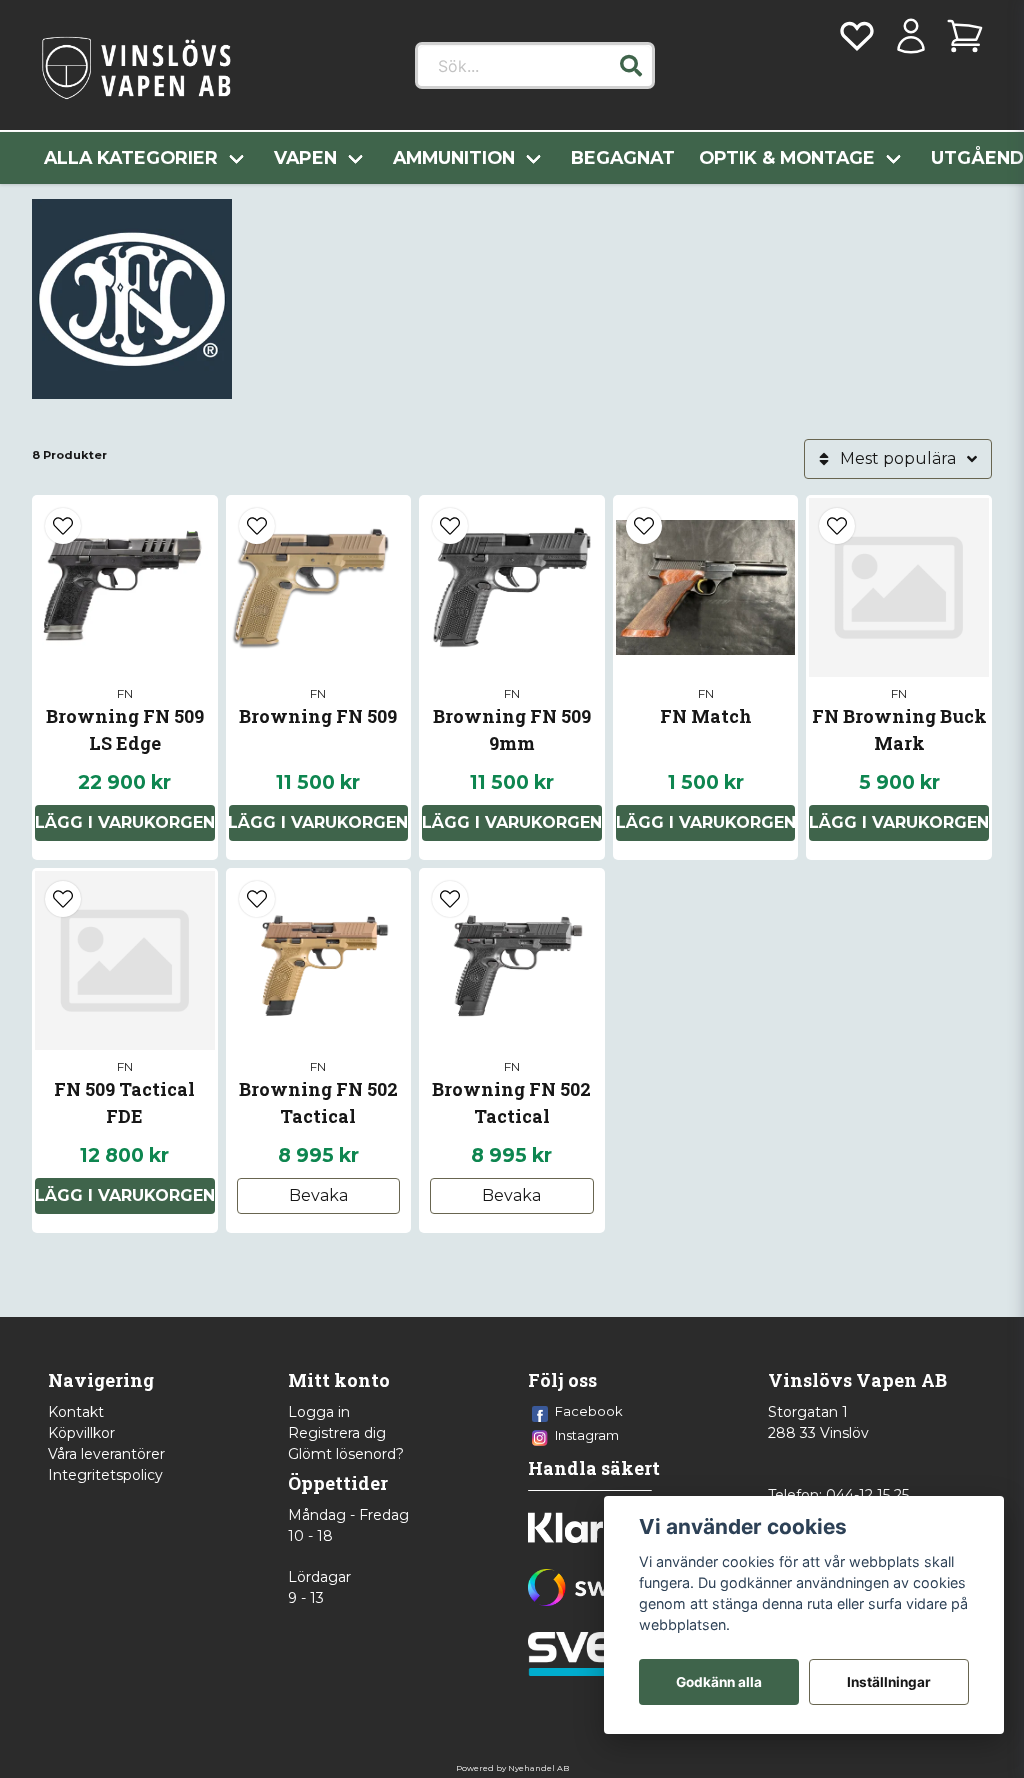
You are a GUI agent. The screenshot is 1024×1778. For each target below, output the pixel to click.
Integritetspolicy (105, 1475)
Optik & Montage (787, 157)
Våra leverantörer (106, 1454)
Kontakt (76, 1412)
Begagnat (623, 157)
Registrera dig (337, 1433)
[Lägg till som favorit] (857, 36)
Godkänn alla (719, 1682)
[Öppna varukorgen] (965, 36)
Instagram (587, 1435)
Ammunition (454, 157)
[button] (631, 66)
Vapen (305, 157)
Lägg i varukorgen (125, 822)
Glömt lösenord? (346, 1454)
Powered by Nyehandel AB (512, 1768)
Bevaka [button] (318, 1195)
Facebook (589, 1411)
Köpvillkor (81, 1433)
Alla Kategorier (131, 157)
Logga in (319, 1412)
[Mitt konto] (911, 36)
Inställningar (889, 1682)
